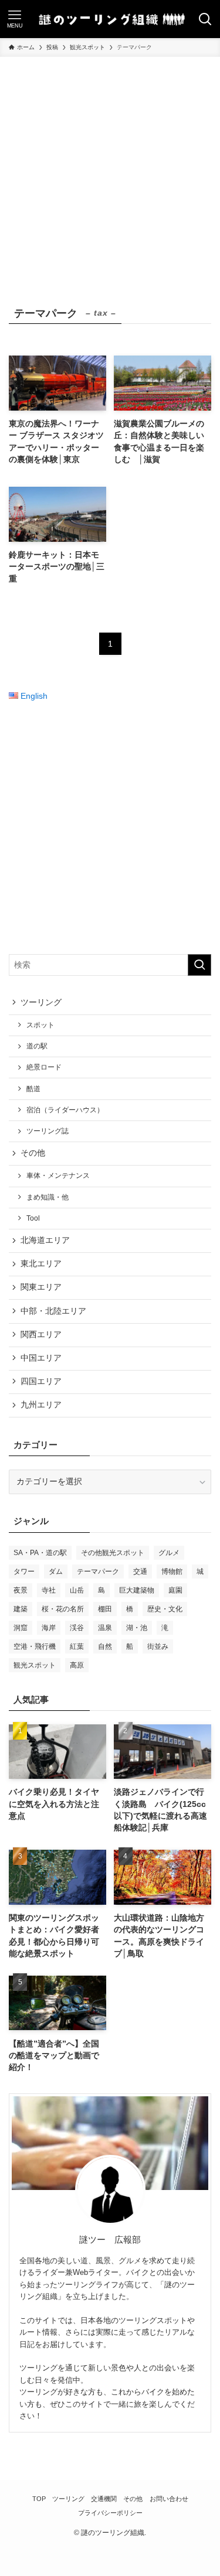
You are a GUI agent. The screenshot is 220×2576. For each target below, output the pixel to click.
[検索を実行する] (199, 965)
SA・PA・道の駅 (40, 1553)
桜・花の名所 (63, 1609)
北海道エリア (45, 1240)
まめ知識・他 (48, 1197)
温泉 (105, 1628)
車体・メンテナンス (58, 1176)
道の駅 (37, 1046)
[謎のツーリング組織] (110, 19)
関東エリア (41, 1287)
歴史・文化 (165, 1609)
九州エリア (41, 1405)
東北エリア (41, 1264)
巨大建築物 (137, 1590)
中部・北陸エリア (53, 1311)
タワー (24, 1571)
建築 (21, 1609)
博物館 (172, 1571)
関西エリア (41, 1335)
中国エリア (41, 1358)
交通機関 (104, 2499)
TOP (39, 2499)
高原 (77, 1665)
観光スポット (35, 1665)
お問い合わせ (169, 2499)
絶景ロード (44, 1067)
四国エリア (41, 1381)
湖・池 (137, 1628)
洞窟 (21, 1628)
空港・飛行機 (35, 1646)
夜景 (21, 1590)
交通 (140, 1571)
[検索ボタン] (205, 19)
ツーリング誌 (48, 1131)
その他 (33, 1153)
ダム (56, 1571)
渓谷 (77, 1628)
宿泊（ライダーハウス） (65, 1110)
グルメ (169, 1553)
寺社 (49, 1590)
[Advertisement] (110, 172)
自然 (105, 1646)
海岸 (49, 1628)
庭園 (175, 1590)
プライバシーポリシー (110, 2513)
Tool (33, 1218)
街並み (158, 1646)
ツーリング (41, 1002)
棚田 (105, 1609)
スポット (40, 1025)
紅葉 (77, 1646)
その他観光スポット (113, 1553)
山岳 (77, 1590)
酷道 (33, 1089)
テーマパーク (98, 1571)
